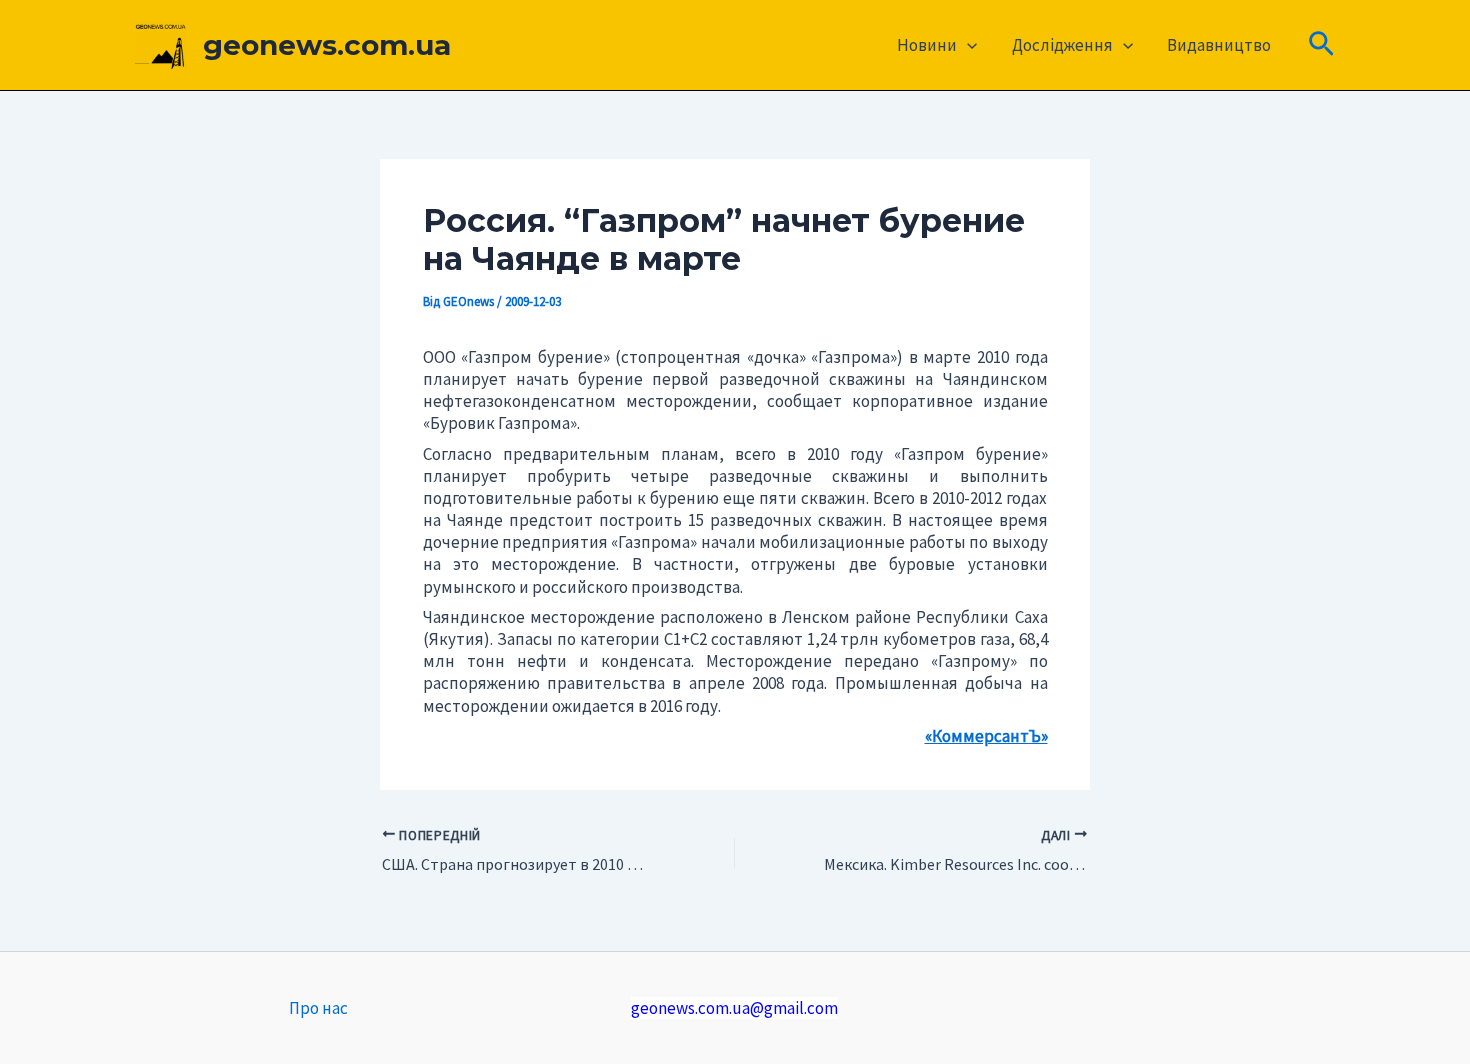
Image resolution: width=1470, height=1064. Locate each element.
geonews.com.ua (327, 45)
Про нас (318, 1008)
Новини (927, 45)
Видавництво (1219, 45)
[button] (967, 45)
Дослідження (1062, 45)
